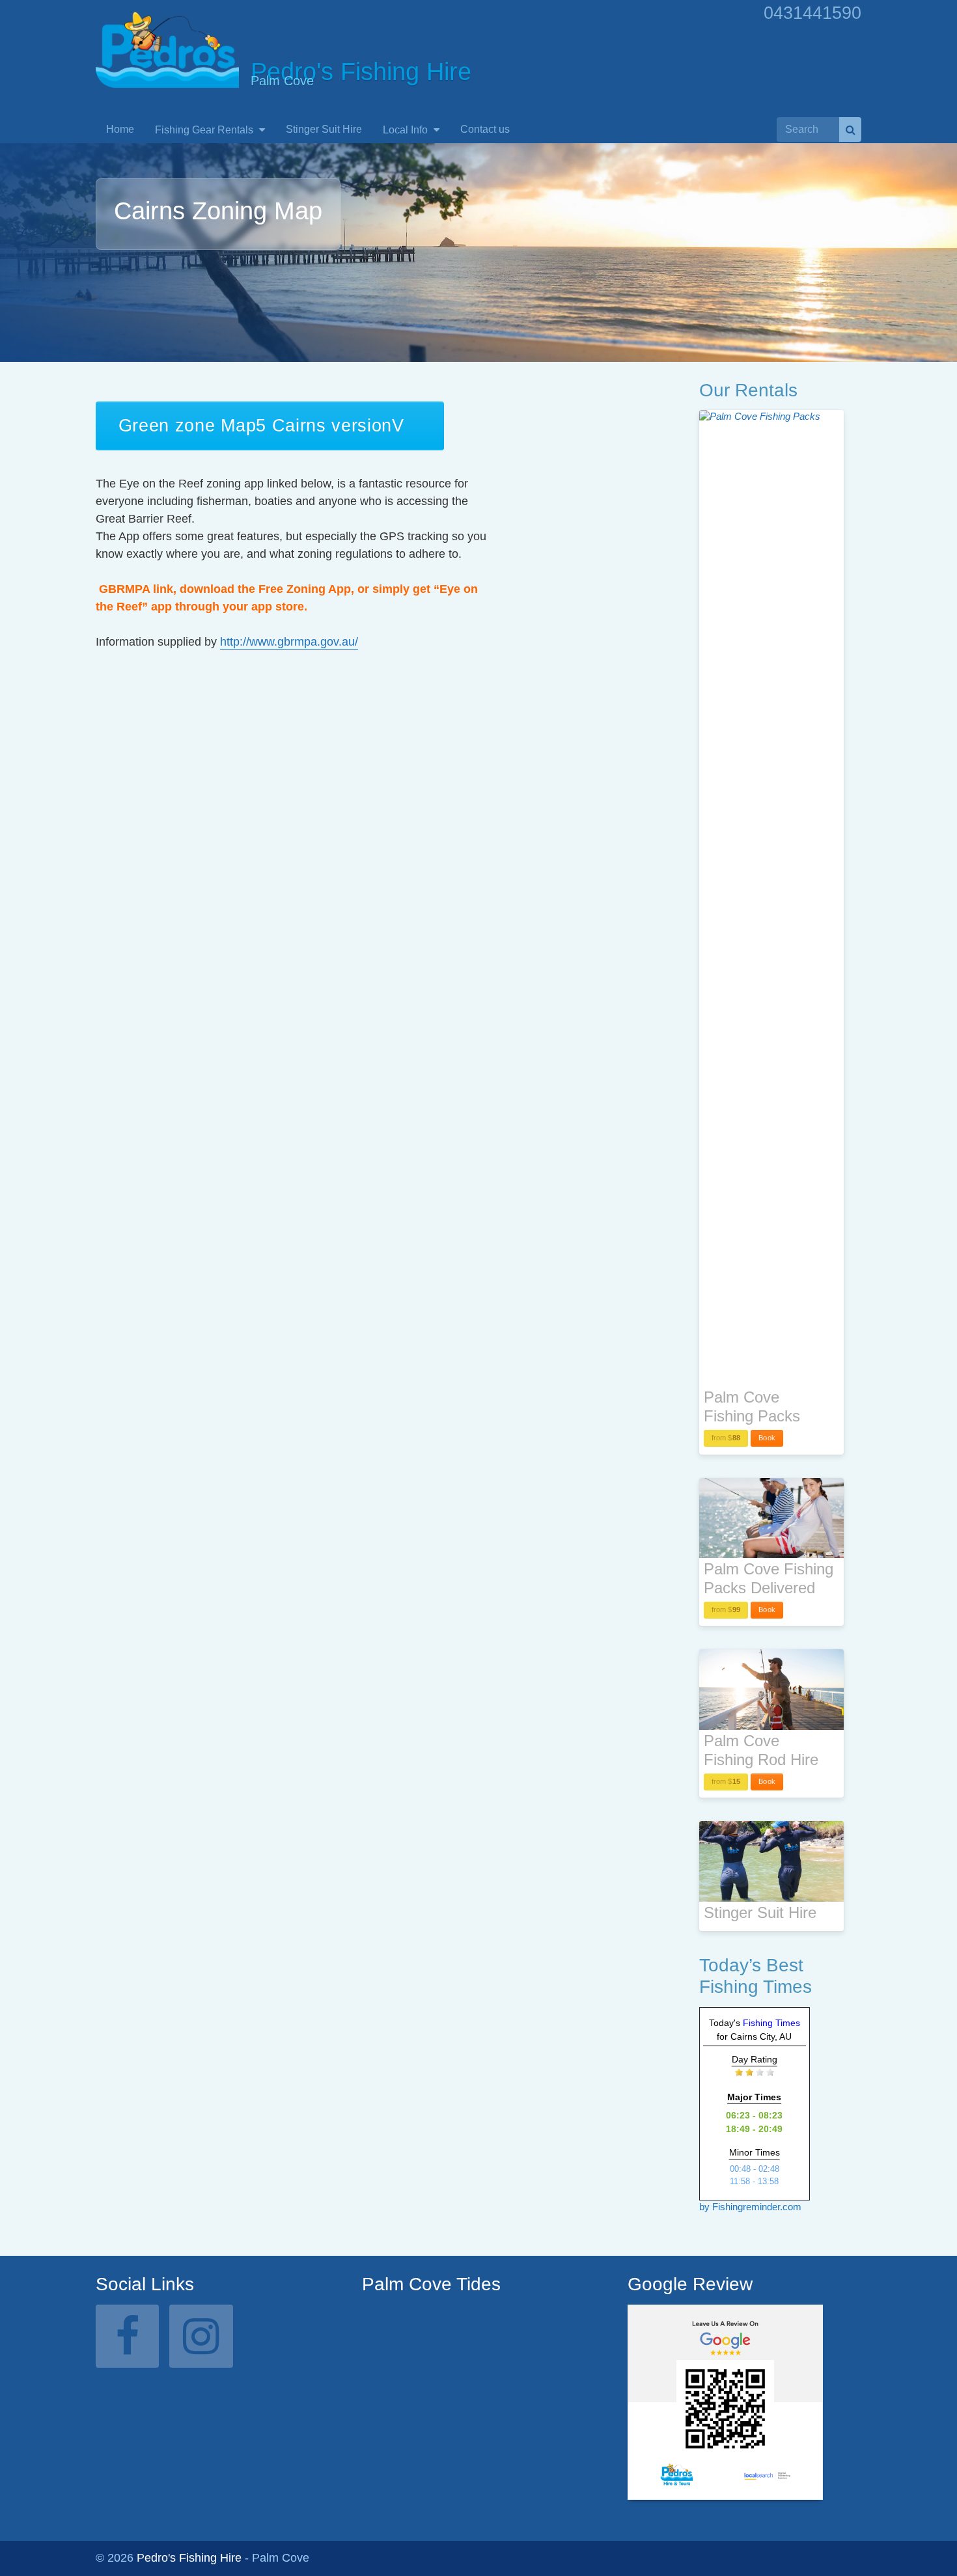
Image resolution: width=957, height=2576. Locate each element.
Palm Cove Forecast (430, 2446)
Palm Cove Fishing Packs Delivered (769, 1578)
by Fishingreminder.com (750, 2207)
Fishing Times (771, 2023)
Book (767, 1438)
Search (850, 130)
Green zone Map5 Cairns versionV (261, 426)
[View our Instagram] (201, 2336)
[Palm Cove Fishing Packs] (771, 898)
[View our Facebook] (127, 2336)
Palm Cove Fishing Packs (752, 1406)
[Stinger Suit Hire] (771, 1861)
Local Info (407, 130)
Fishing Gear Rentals (205, 130)
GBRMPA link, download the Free (191, 589)
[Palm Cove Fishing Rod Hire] (771, 1690)
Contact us (485, 129)
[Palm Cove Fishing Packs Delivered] (771, 1518)
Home (120, 129)
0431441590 (812, 13)
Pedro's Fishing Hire (189, 2558)
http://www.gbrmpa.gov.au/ (289, 642)
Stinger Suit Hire (324, 129)
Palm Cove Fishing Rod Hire (761, 1750)
